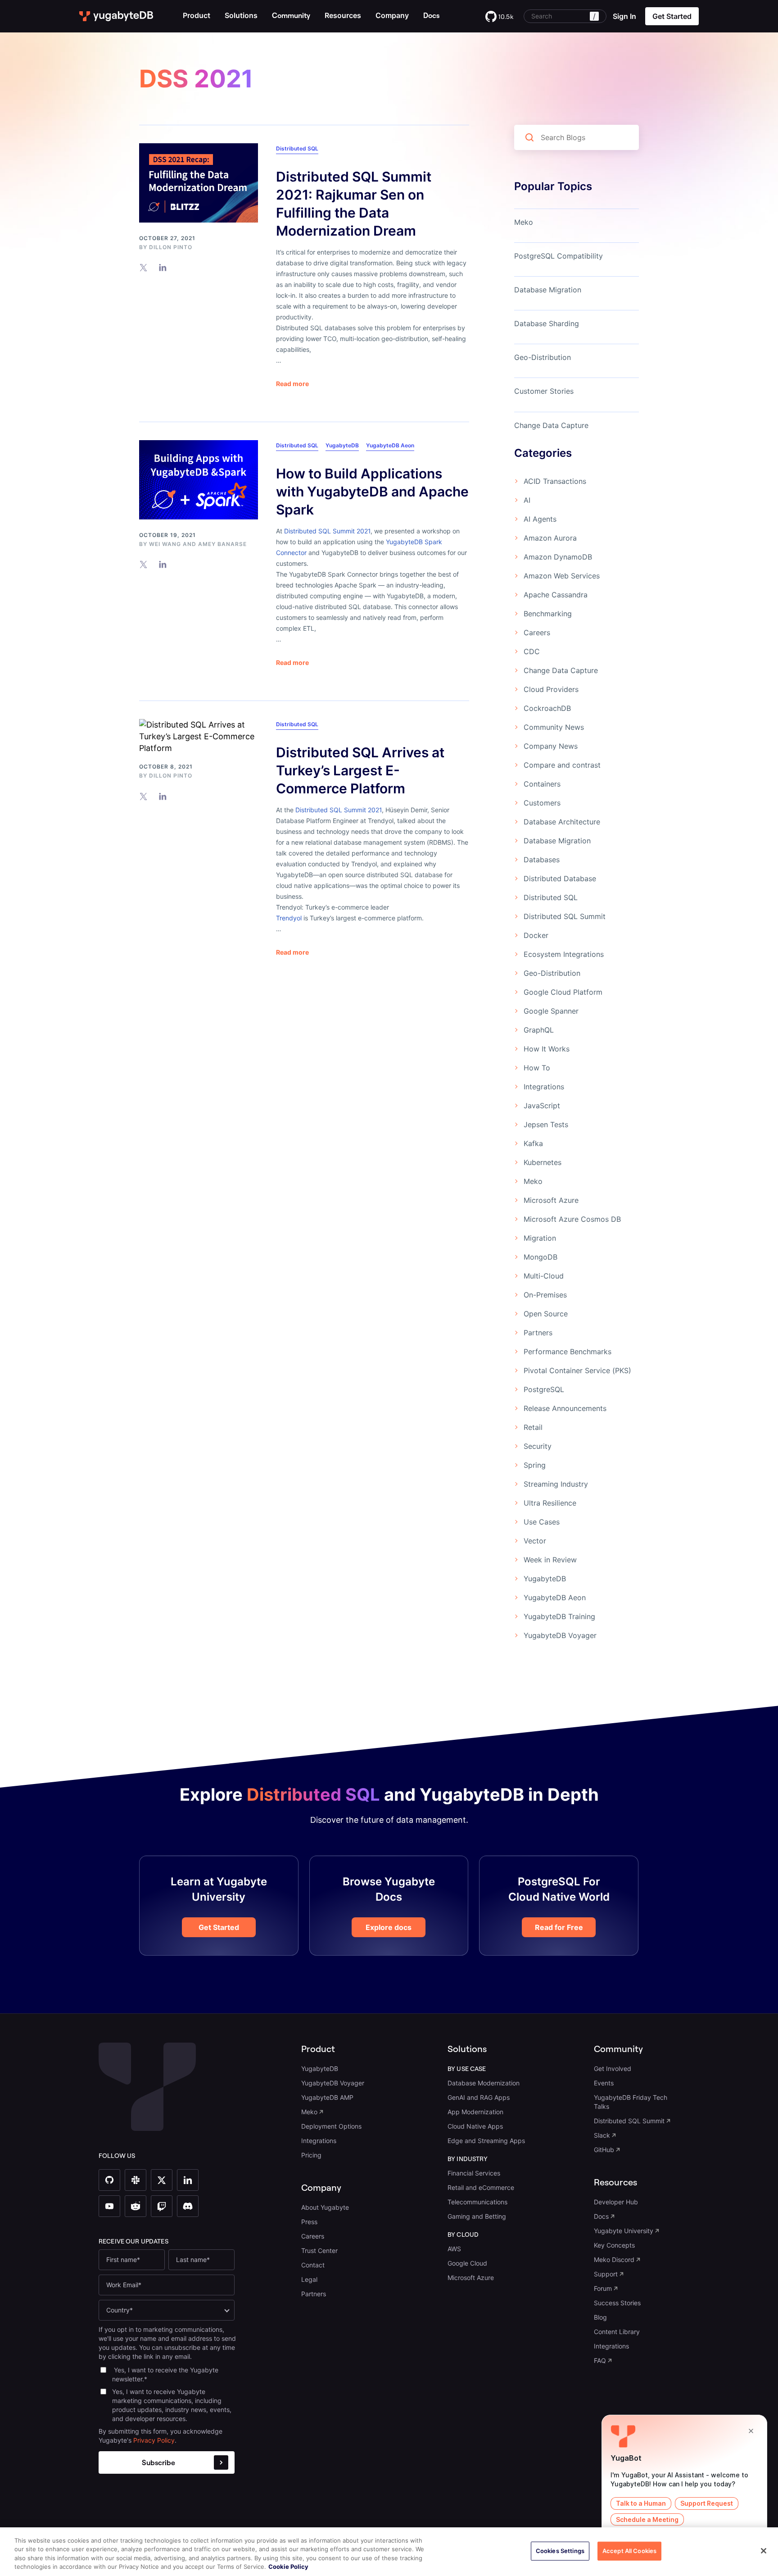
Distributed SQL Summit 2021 (327, 531)
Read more (292, 384)
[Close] (764, 2551)
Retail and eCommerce (481, 2187)
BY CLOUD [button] (463, 2235)
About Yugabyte (325, 2207)
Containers (542, 784)
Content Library (617, 2332)
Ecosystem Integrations (564, 954)
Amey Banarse (222, 544)
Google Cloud (467, 2263)
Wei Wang (165, 544)
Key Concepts (614, 2245)
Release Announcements (565, 1408)
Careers (537, 633)
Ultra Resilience (550, 1503)
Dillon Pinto (171, 247)
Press (309, 2222)
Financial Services (474, 2173)
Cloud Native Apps (475, 2126)
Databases (542, 860)
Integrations (544, 1087)
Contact (313, 2265)
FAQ (600, 2360)
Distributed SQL (297, 148)
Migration (540, 1238)
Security (538, 1446)
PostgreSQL (544, 1389)
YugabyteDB (342, 445)
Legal (309, 2279)
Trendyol (289, 918)
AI (527, 500)
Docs (601, 2216)
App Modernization (475, 2112)
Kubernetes (543, 1162)
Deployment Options (331, 2126)
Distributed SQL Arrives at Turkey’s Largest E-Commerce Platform (360, 770)
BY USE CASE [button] (467, 2069)
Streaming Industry (556, 1484)
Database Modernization (484, 2083)
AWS (454, 2249)
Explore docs (389, 1927)
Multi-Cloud (544, 1276)
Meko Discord (614, 2260)
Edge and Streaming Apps (486, 2141)
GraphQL (539, 1030)
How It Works (547, 1049)
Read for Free (559, 1927)
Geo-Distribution (543, 357)
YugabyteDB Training (559, 1616)
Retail (533, 1427)
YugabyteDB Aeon (390, 445)
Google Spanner (551, 1011)
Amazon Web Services (562, 576)
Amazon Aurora (550, 538)
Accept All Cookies (629, 2551)
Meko (524, 222)
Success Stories (617, 2303)
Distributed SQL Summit (565, 916)
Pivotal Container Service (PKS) (577, 1370)
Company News (551, 746)
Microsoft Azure (551, 1200)
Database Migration (548, 290)
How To (537, 1068)
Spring (535, 1465)
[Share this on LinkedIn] (163, 267)
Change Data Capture (551, 425)
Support (606, 2274)
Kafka (533, 1143)
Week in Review (550, 1560)
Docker (536, 935)
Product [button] (197, 15)
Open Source (546, 1314)
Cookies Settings (560, 2551)
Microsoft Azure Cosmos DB (572, 1219)
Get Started (219, 1927)
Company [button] (392, 15)
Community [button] (618, 2049)
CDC (532, 651)
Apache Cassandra (556, 595)
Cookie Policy (288, 2567)
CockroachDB (547, 708)
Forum (603, 2288)
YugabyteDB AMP (327, 2097)
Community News (554, 727)
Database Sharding (547, 323)
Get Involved (613, 2069)
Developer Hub (616, 2202)
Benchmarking (548, 614)
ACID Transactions (555, 481)
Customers (542, 803)
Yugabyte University (624, 2231)
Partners (538, 1333)
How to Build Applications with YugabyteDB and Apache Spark (372, 492)
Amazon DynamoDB (558, 557)
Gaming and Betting (477, 2216)
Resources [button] (343, 15)
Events (604, 2083)
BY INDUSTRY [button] (468, 2159)
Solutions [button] (241, 15)
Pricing (311, 2155)
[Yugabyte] (117, 16)
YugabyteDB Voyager (560, 1635)
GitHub (604, 2150)
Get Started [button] (672, 16)
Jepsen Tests (546, 1124)
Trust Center (319, 2251)
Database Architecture (562, 822)
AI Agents (540, 519)
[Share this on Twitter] (143, 267)
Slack (602, 2135)
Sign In (624, 16)
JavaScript (542, 1106)
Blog (600, 2317)
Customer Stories (544, 391)
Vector (535, 1541)
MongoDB (541, 1257)
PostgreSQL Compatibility (559, 256)
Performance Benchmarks (568, 1352)
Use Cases (542, 1522)
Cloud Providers (551, 689)
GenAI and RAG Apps (479, 2097)
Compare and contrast (562, 765)
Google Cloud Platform (563, 992)
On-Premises (545, 1295)
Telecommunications (477, 2202)
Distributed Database (560, 878)
